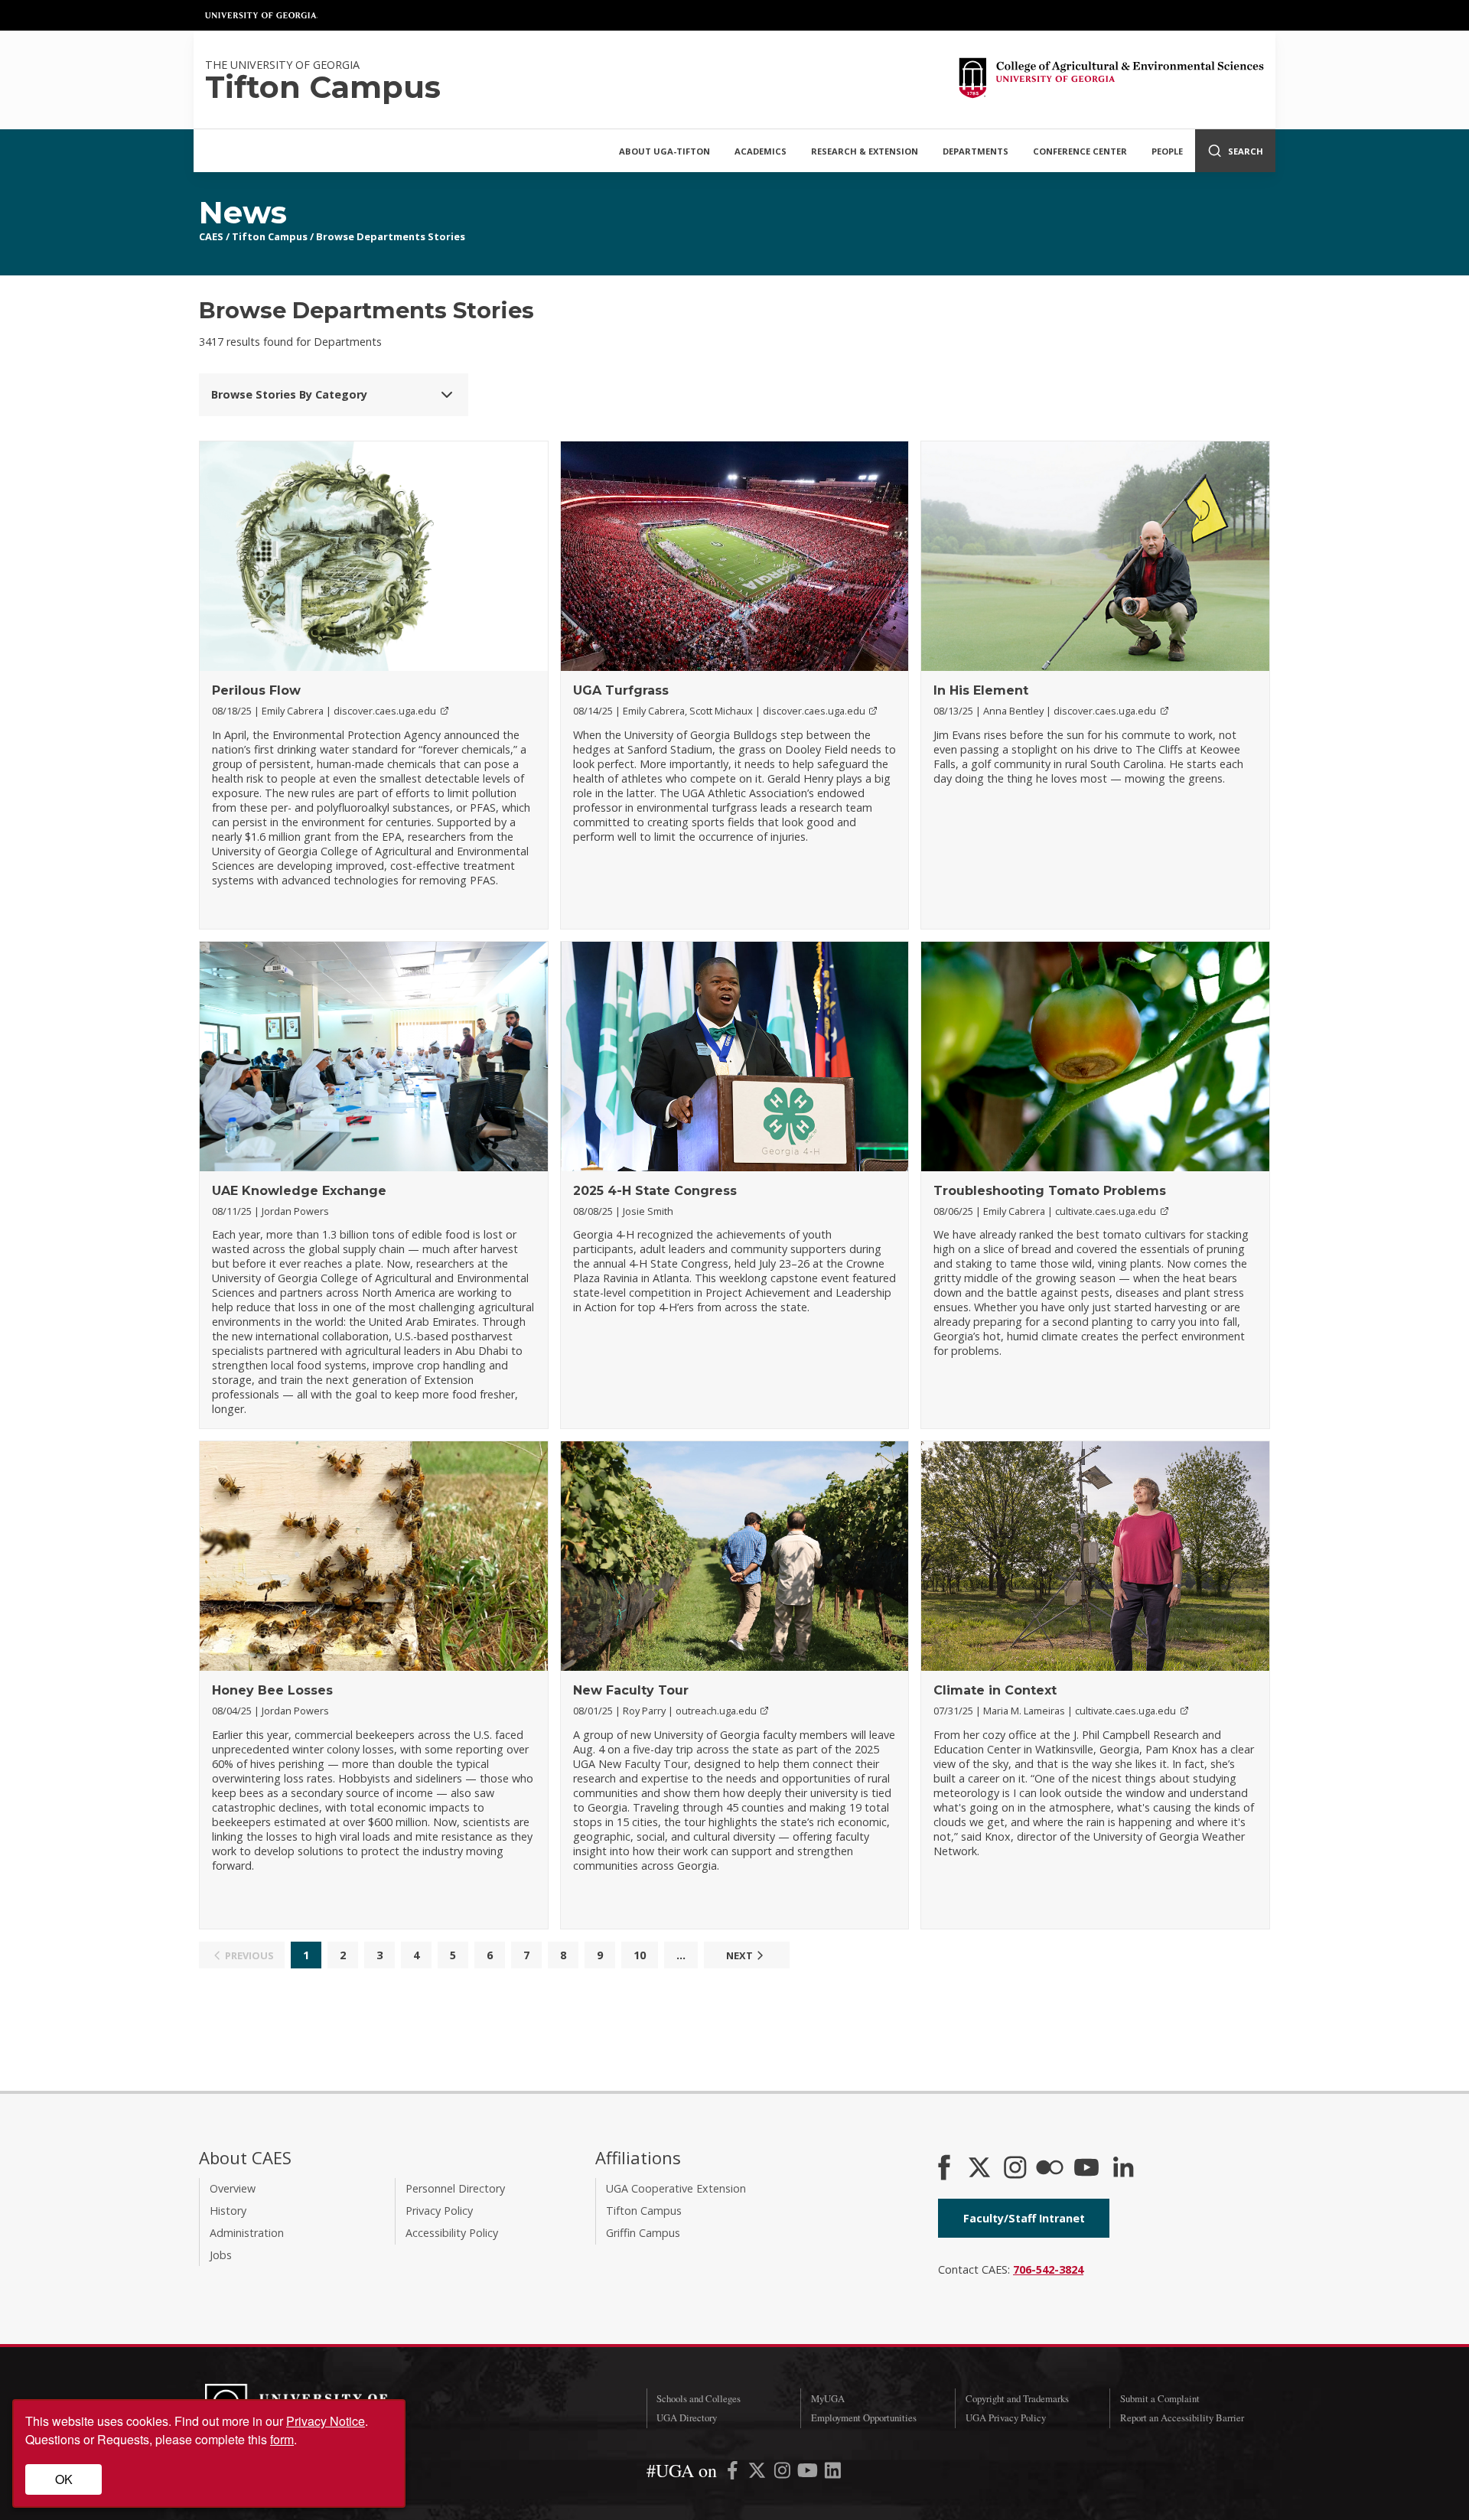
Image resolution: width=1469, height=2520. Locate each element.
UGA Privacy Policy (1006, 2417)
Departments (976, 151)
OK (64, 2479)
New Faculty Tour (631, 1690)
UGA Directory (687, 2417)
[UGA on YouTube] (809, 2473)
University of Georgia (262, 15)
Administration (247, 2233)
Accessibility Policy (452, 2233)
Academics (761, 151)
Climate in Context (995, 1690)
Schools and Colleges (699, 2398)
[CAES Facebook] (944, 2169)
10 (640, 1955)
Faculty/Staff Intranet (1024, 2218)
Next (739, 1955)
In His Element (981, 690)
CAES (211, 236)
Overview (233, 2188)
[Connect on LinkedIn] (1123, 2169)
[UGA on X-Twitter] (759, 2473)
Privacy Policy (439, 2211)
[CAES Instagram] (1015, 2169)
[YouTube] (1086, 2169)
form (282, 2439)
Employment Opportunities (864, 2417)
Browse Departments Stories (391, 236)
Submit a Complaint (1160, 2398)
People (1167, 151)
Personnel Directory (455, 2188)
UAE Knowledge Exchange (299, 1191)
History (228, 2211)
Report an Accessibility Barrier (1182, 2417)
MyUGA (828, 2398)
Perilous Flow (256, 690)
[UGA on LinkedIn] (833, 2473)
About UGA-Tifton (664, 151)
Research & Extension (865, 151)
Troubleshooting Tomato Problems (1050, 1191)
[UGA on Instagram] (784, 2473)
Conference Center (1080, 151)
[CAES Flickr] (1050, 2169)
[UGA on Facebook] (734, 2473)
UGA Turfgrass (621, 690)
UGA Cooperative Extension (676, 2188)
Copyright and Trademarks (1017, 2398)
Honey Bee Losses (272, 1690)
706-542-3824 (1048, 2269)
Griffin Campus (643, 2233)
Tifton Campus (270, 236)
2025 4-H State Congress (655, 1191)
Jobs (221, 2255)
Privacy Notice (326, 2421)
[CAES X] (981, 2169)
